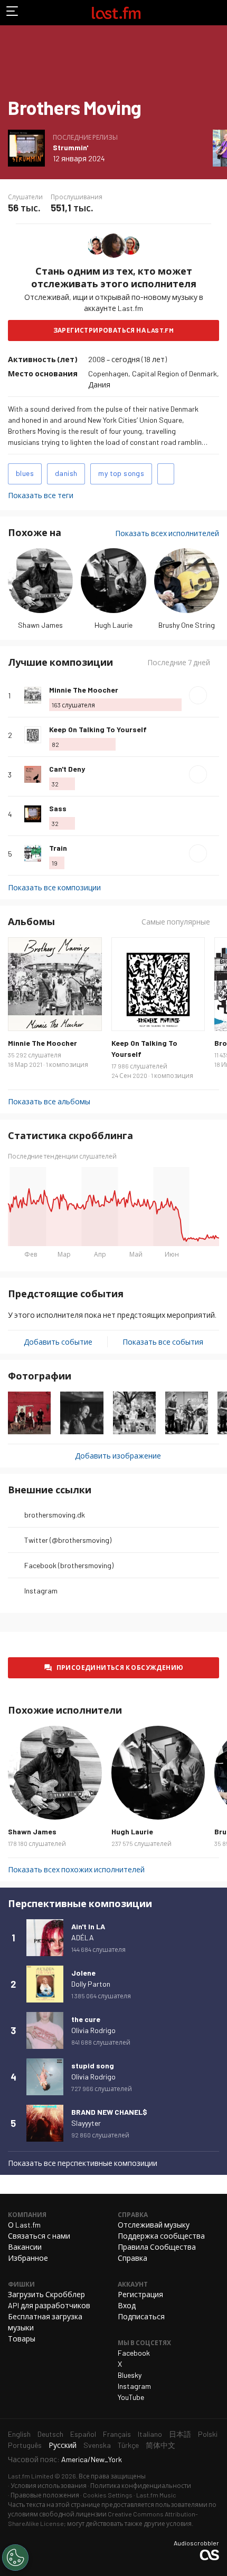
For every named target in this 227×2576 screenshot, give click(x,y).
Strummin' (70, 147)
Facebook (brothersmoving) (69, 1565)
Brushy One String (187, 625)
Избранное (28, 2258)
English (19, 2434)
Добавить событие (58, 1342)
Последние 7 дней (179, 663)
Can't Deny (67, 769)
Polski (208, 2434)
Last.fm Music (156, 2495)
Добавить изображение (118, 1456)
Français (117, 2434)
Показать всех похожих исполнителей (76, 1869)
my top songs (121, 473)
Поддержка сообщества (161, 2236)
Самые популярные (176, 922)
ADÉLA (83, 1937)
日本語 (180, 2434)
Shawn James (40, 625)
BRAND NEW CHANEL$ (109, 2112)
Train (58, 848)
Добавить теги (166, 474)
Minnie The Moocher (84, 690)
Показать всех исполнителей (167, 533)
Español (83, 2434)
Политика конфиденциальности (141, 2485)
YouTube (131, 2397)
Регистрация (140, 2294)
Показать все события (163, 1342)
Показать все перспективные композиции (83, 2163)
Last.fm (116, 13)
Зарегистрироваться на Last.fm (114, 330)
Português (25, 2445)
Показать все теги (41, 495)
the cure (86, 2019)
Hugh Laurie (113, 625)
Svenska (97, 2445)
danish (66, 473)
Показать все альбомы (49, 1101)
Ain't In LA (88, 1926)
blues (25, 473)
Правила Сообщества (157, 2247)
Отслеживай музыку (154, 2225)
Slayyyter (86, 2123)
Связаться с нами (39, 2236)
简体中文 (160, 2445)
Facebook (134, 2353)
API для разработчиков (49, 2305)
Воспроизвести (198, 695)
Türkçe (128, 2445)
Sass (58, 808)
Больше (215, 695)
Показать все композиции (54, 887)
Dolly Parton (91, 1984)
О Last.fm (24, 2225)
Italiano (150, 2434)
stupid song (93, 2065)
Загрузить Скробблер (46, 2294)
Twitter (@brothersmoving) (68, 1540)
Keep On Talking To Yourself (98, 729)
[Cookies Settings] (15, 2558)
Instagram (41, 1591)
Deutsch (50, 2434)
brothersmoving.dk (55, 1515)
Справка (133, 2258)
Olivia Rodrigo (93, 2030)
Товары (22, 2339)
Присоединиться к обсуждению (120, 1667)
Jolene (83, 1973)
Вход (127, 2305)
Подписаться (141, 2316)
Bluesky (130, 2375)
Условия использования (49, 2485)
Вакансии (25, 2247)
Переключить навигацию (13, 13)
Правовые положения (45, 2495)
